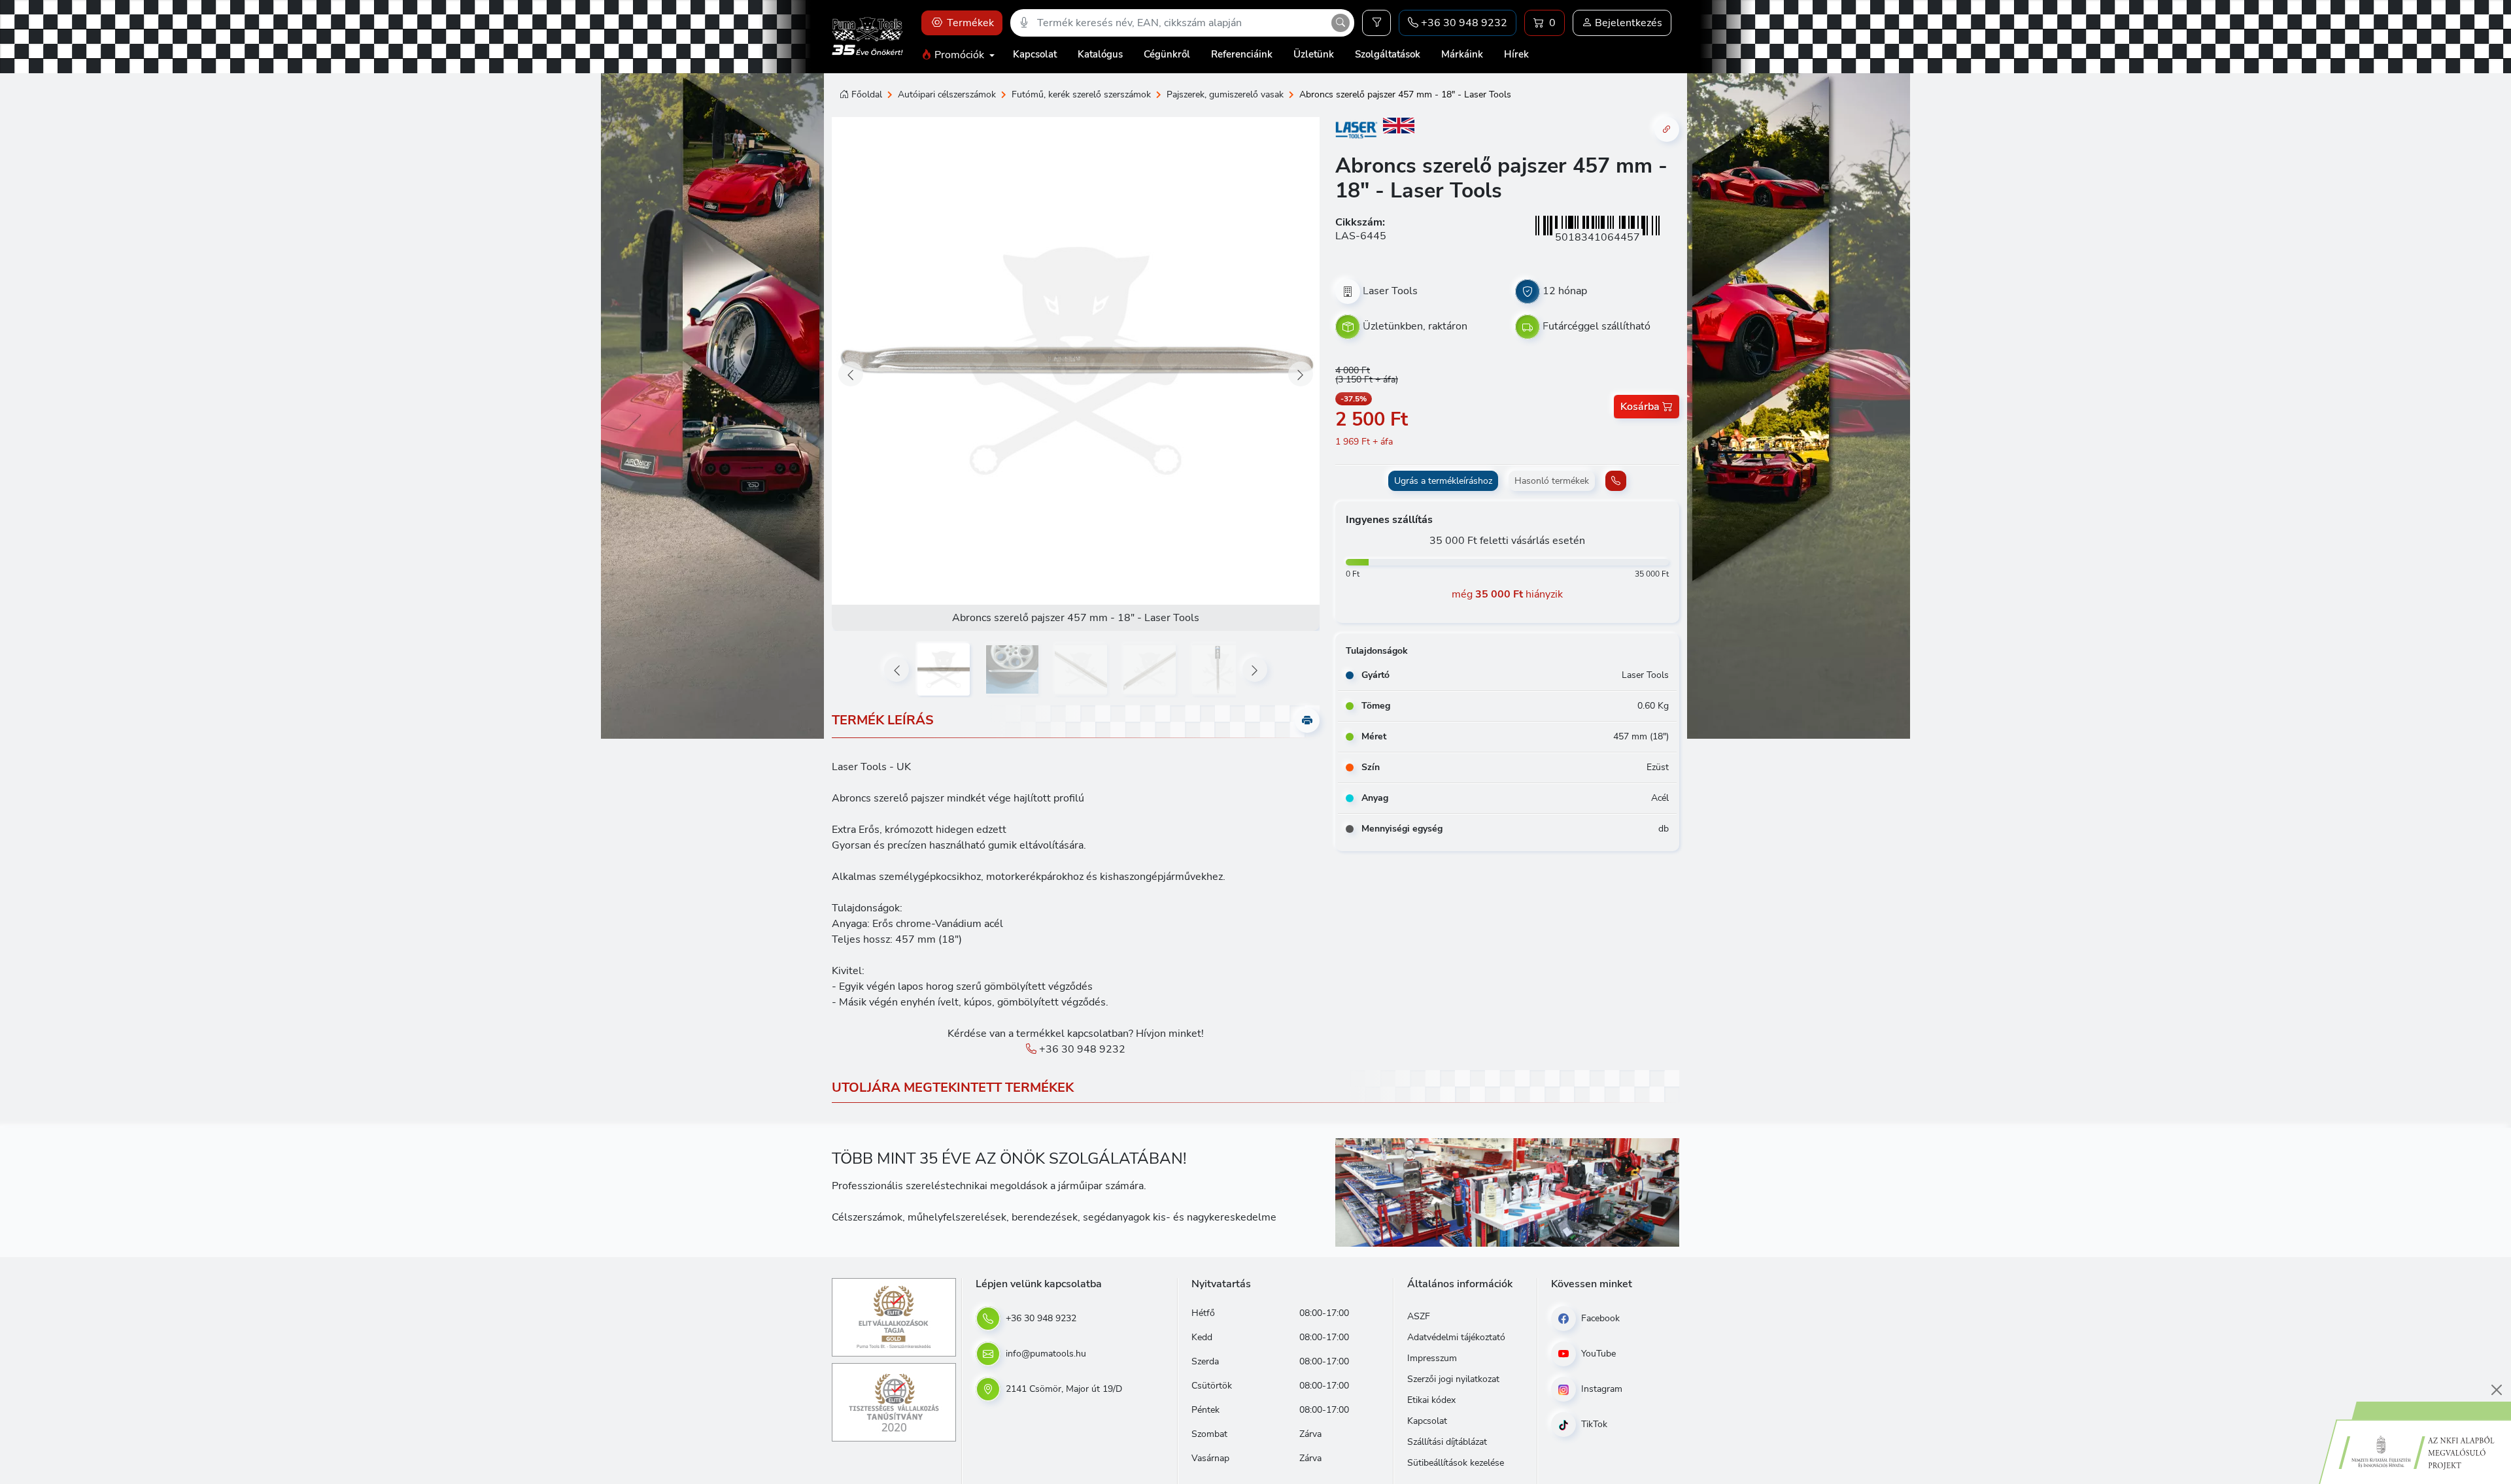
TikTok (1593, 1424)
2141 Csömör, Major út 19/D (1063, 1389)
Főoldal (867, 94)
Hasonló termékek (1552, 481)
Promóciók (959, 55)
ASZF (1419, 1316)
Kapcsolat (1035, 54)
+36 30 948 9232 (1081, 1049)
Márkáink (1462, 54)
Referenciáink (1242, 54)
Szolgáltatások (1388, 54)
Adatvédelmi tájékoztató (1456, 1337)
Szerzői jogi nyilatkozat (1453, 1379)
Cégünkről (1167, 54)
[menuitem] (944, 669)
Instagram (1600, 1389)
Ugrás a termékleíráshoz (1443, 481)
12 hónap (1565, 291)
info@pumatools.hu (1045, 1354)
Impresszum (1432, 1358)
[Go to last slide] (851, 374)
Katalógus (1100, 54)
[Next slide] (1301, 374)
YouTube (1597, 1354)
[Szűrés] (1376, 23)
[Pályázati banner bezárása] (2497, 1390)
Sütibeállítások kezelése (1456, 1463)
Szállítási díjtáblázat (1447, 1442)
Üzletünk (1314, 54)
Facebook (1599, 1318)
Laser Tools (1390, 291)
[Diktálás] (1024, 23)
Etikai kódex (1431, 1400)
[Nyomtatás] (1307, 720)
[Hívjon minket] (1616, 481)
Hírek (1516, 54)
